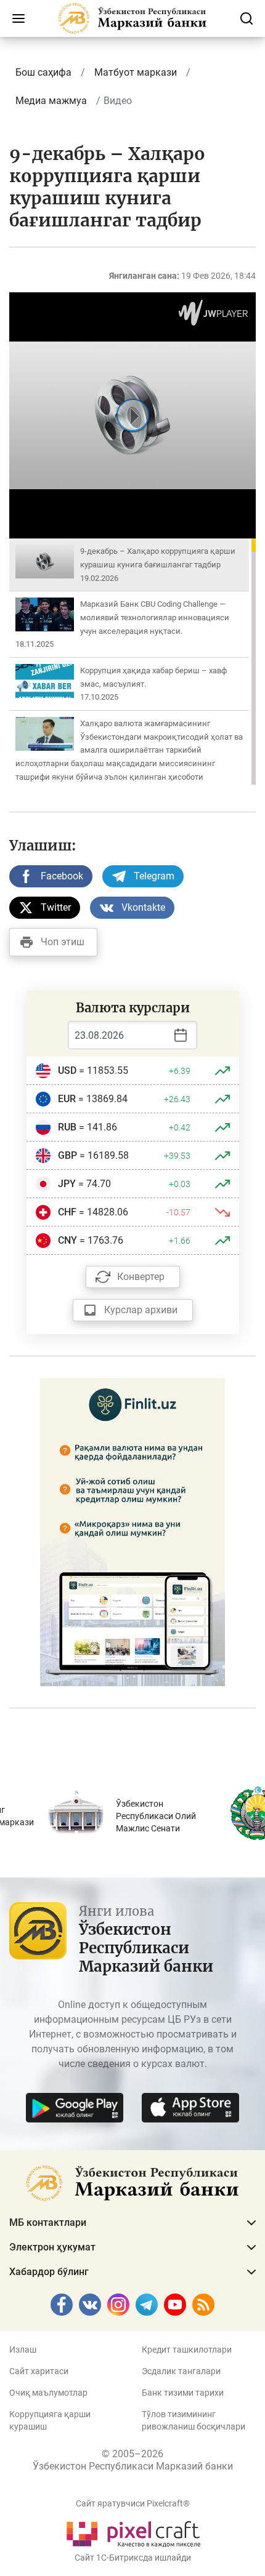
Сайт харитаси (39, 2371)
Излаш (23, 2350)
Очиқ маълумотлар (48, 2393)
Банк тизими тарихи (183, 2393)
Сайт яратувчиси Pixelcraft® (133, 2503)
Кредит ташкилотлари (187, 2350)
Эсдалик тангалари (181, 2371)
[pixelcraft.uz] (133, 2532)
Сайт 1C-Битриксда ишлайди (133, 2558)
